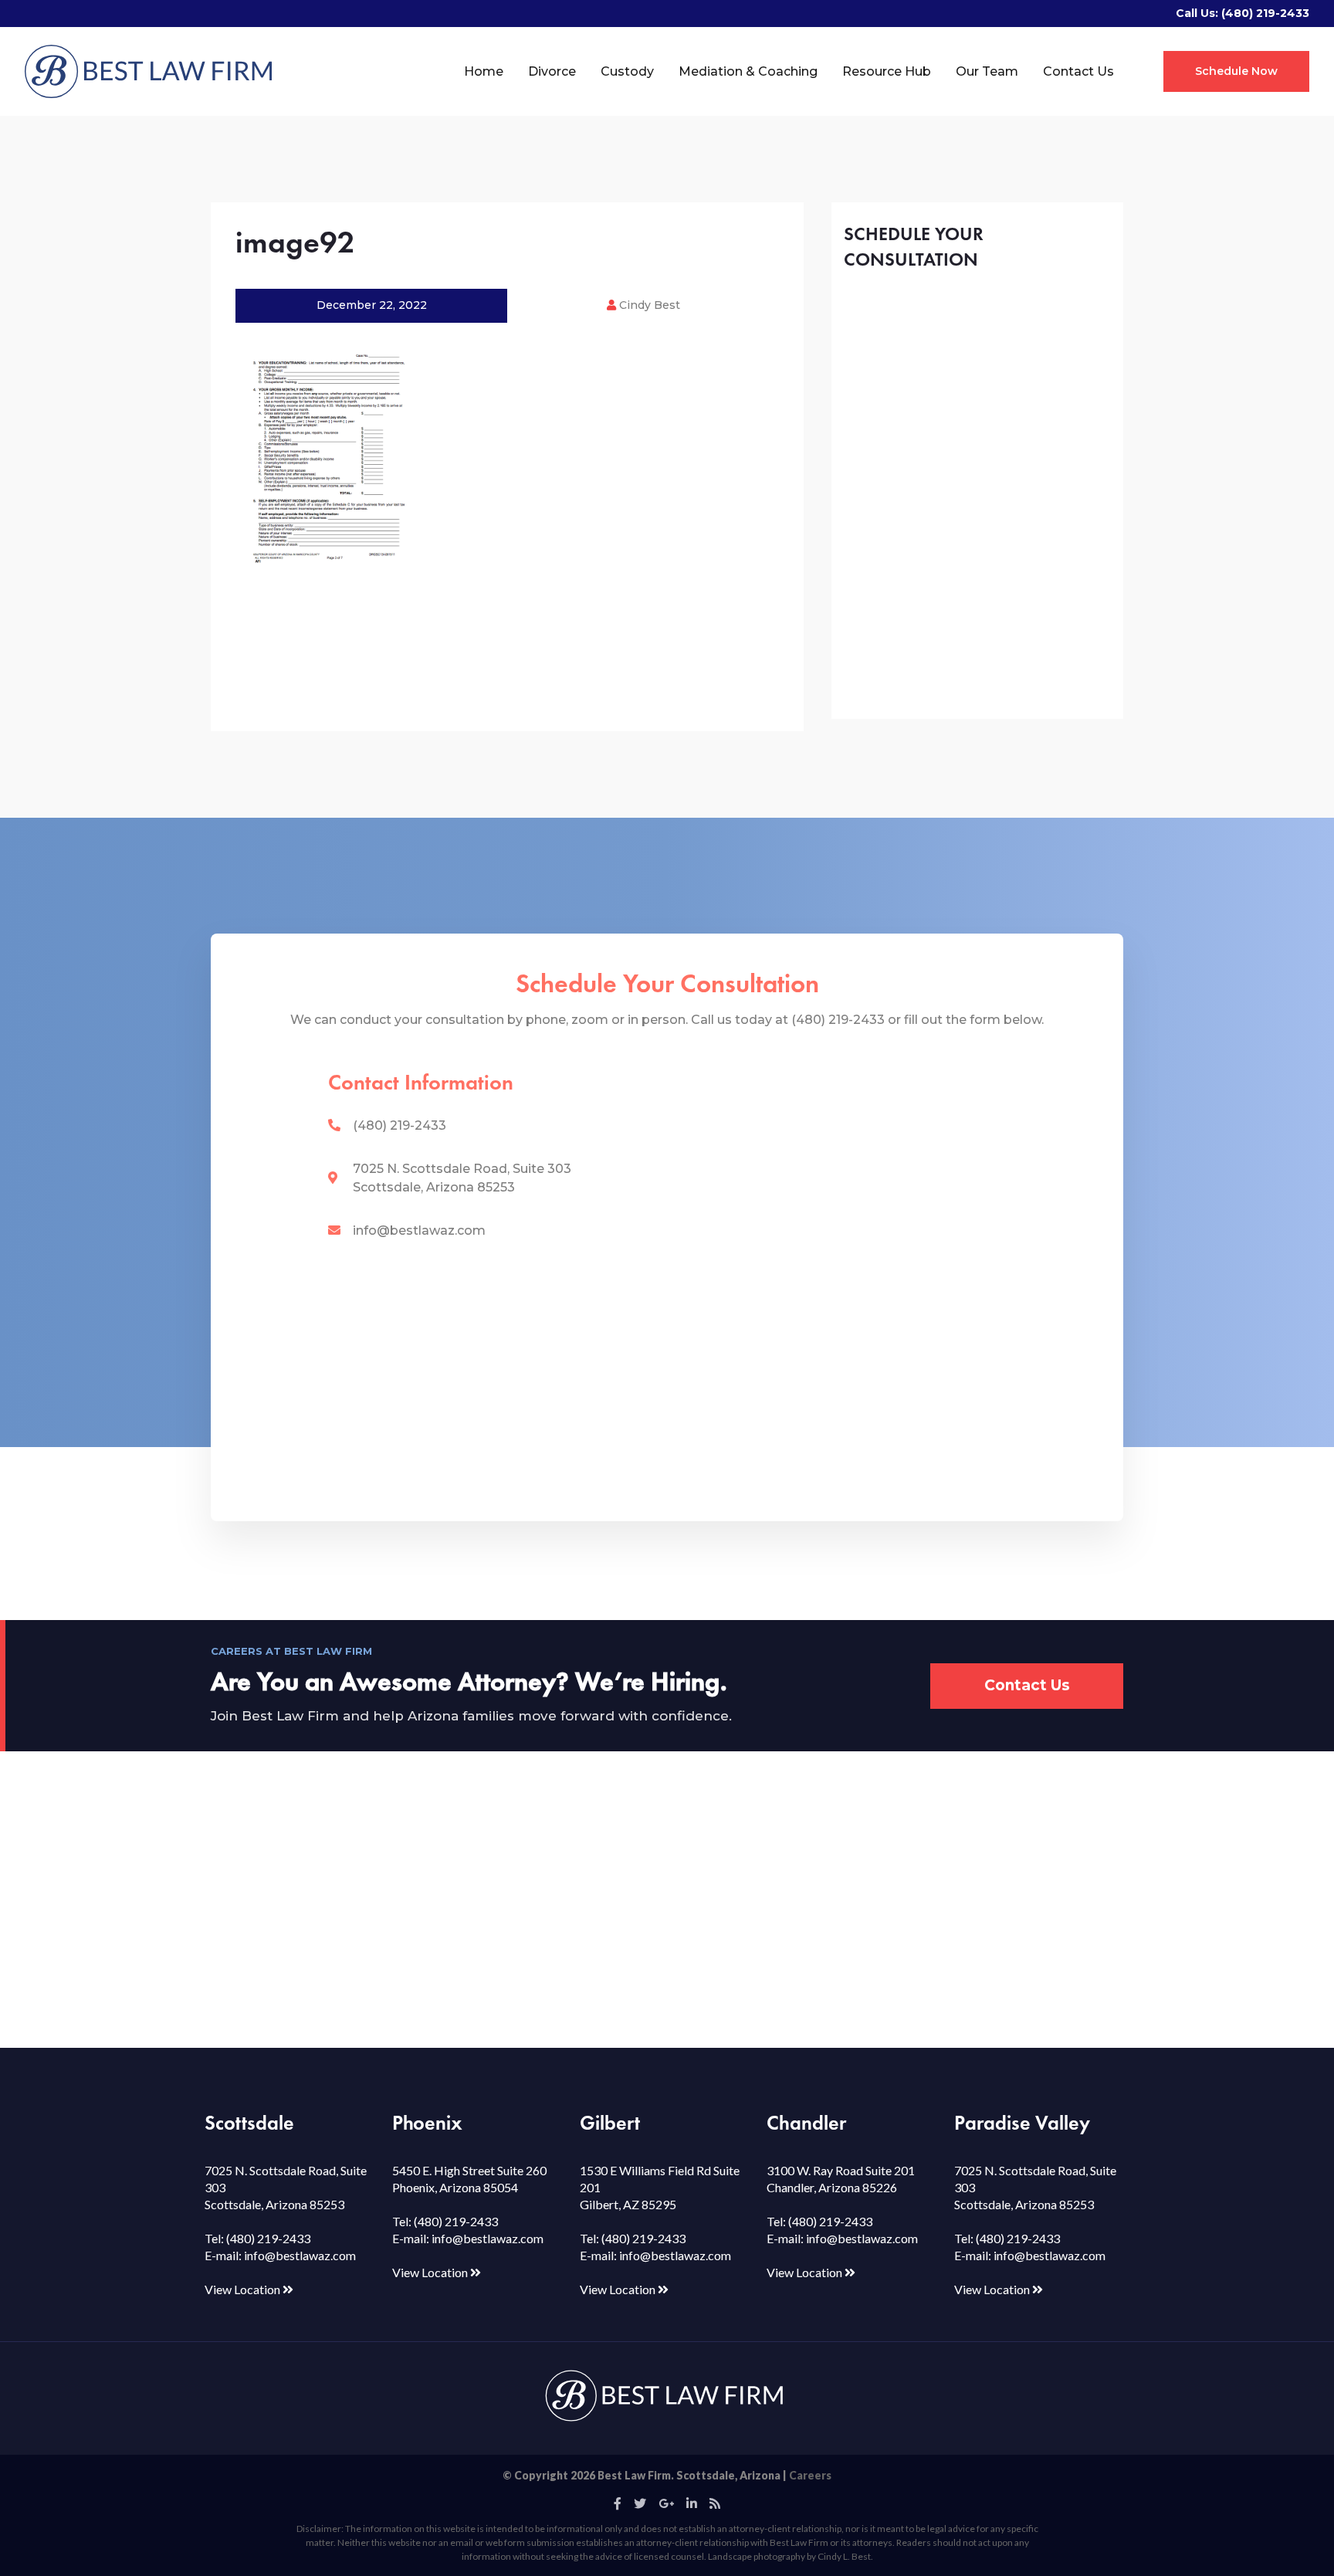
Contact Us (1078, 71)
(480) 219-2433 (1265, 13)
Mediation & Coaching (748, 71)
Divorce (552, 71)
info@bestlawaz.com (419, 1230)
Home (484, 71)
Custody (627, 71)
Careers (810, 2475)
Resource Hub (887, 71)
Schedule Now (1236, 71)
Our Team (987, 71)
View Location (244, 2289)
